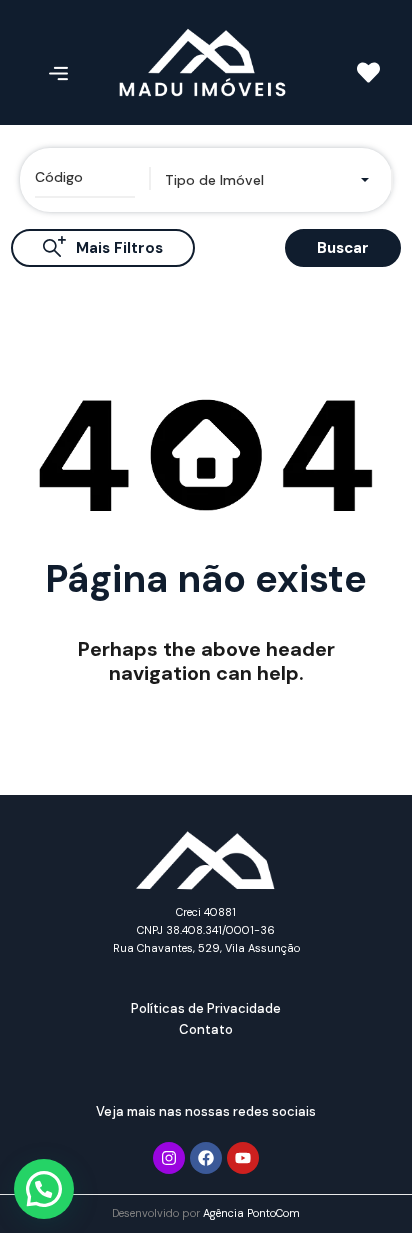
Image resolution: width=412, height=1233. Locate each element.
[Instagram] (169, 1158)
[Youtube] (243, 1158)
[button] (44, 1189)
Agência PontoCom (251, 1213)
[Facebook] (206, 1158)
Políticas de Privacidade (206, 1008)
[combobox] (270, 180)
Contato (206, 1029)
